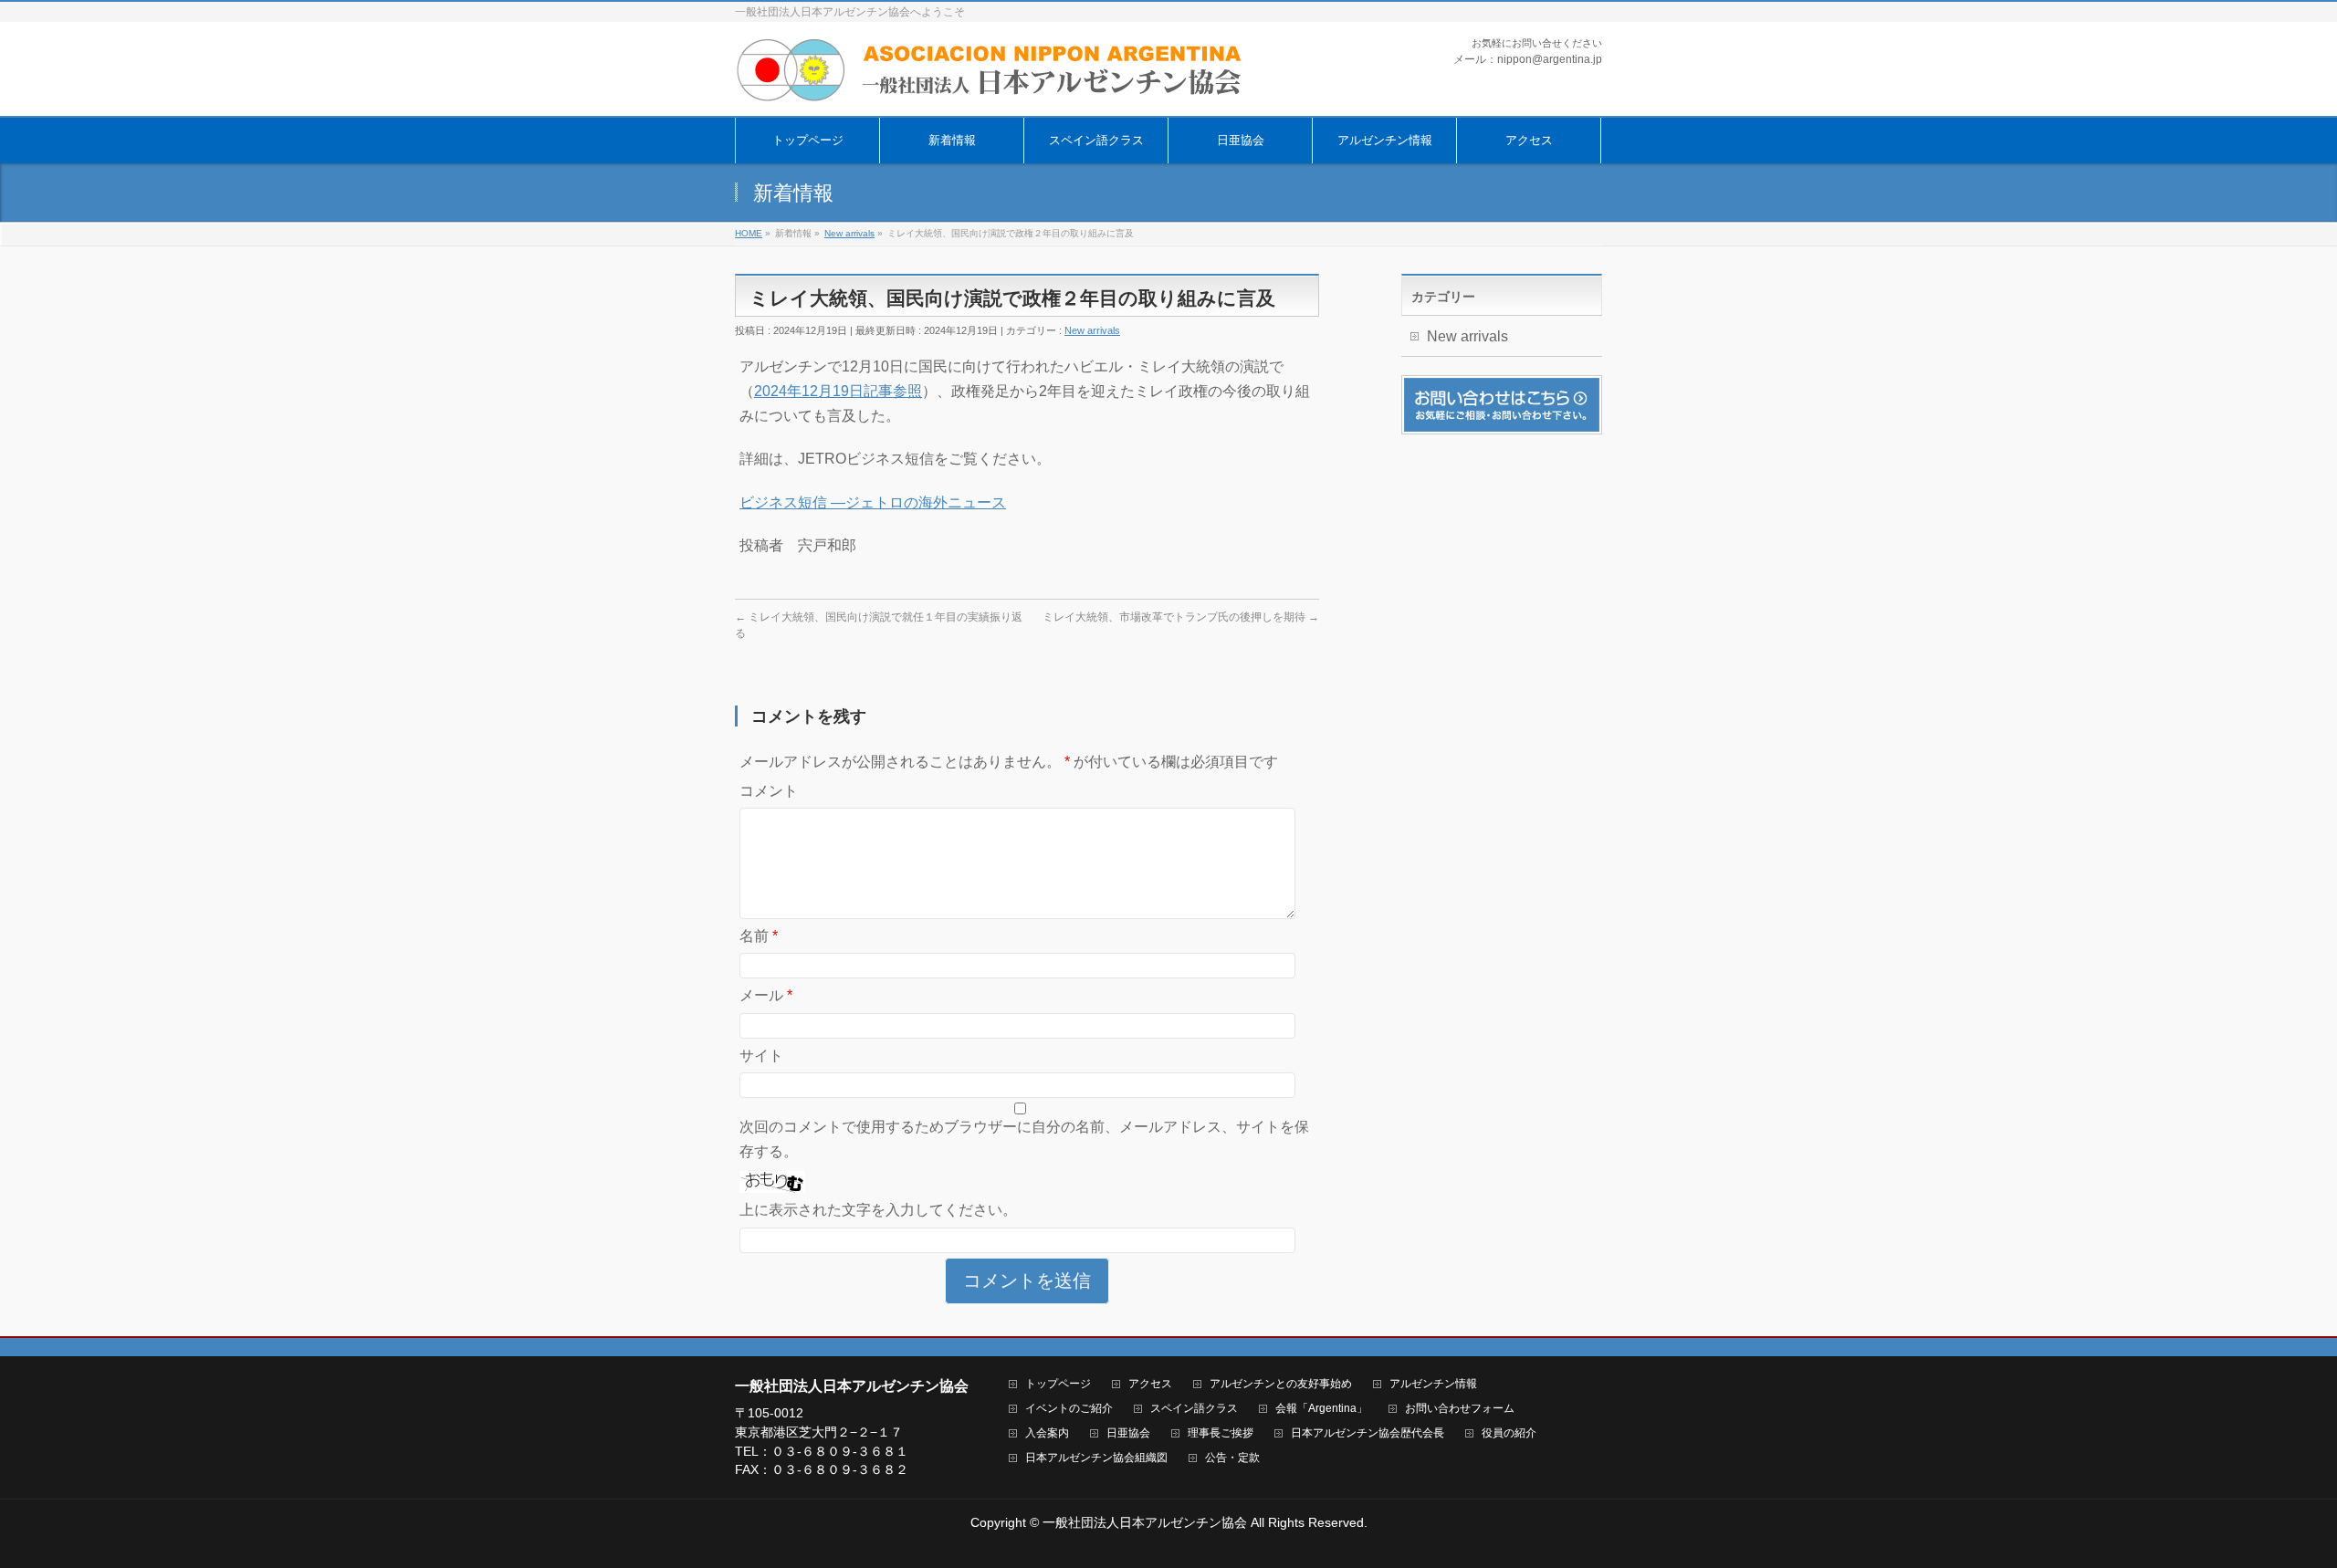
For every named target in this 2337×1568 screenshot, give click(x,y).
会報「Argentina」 (1321, 1409)
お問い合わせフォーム (1460, 1409)
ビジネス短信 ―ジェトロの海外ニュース (873, 502)
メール (766, 995)
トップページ (1058, 1384)
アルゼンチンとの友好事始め (1281, 1384)
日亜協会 (1128, 1433)
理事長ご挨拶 (1221, 1433)
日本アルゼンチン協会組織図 (1096, 1458)
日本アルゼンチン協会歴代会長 (1368, 1433)
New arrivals (1092, 330)
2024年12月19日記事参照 (838, 391)
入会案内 (1047, 1433)
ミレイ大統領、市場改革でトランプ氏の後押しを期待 (1181, 617)
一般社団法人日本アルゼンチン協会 (1145, 1522)
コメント (769, 791)
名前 (759, 936)
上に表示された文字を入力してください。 (878, 1210)
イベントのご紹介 (1069, 1409)
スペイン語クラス (1194, 1409)
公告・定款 (1232, 1458)
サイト (761, 1056)
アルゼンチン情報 (1433, 1384)
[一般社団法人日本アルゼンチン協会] (990, 82)
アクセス (1150, 1384)
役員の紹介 (1509, 1433)
